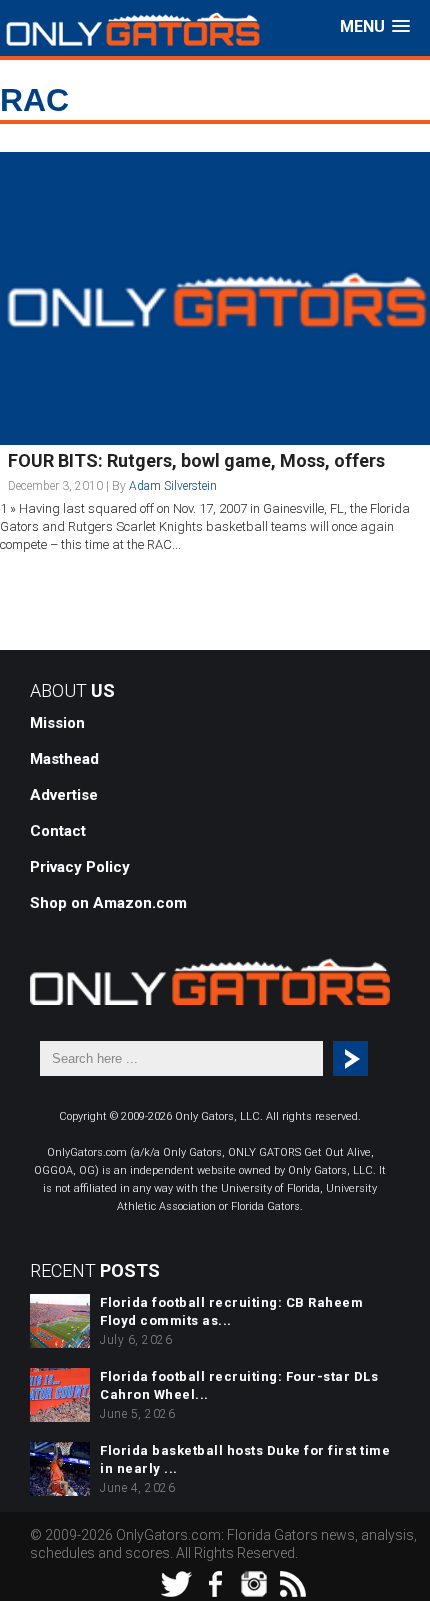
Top (412, 1583)
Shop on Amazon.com (108, 903)
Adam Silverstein (173, 486)
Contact (58, 831)
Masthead (64, 759)
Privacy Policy (80, 867)
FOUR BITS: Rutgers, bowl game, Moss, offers (196, 460)
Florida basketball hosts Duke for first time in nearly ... (245, 1459)
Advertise (64, 795)
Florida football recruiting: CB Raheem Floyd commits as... (231, 1311)
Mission (57, 723)
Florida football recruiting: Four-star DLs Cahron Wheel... (239, 1385)
